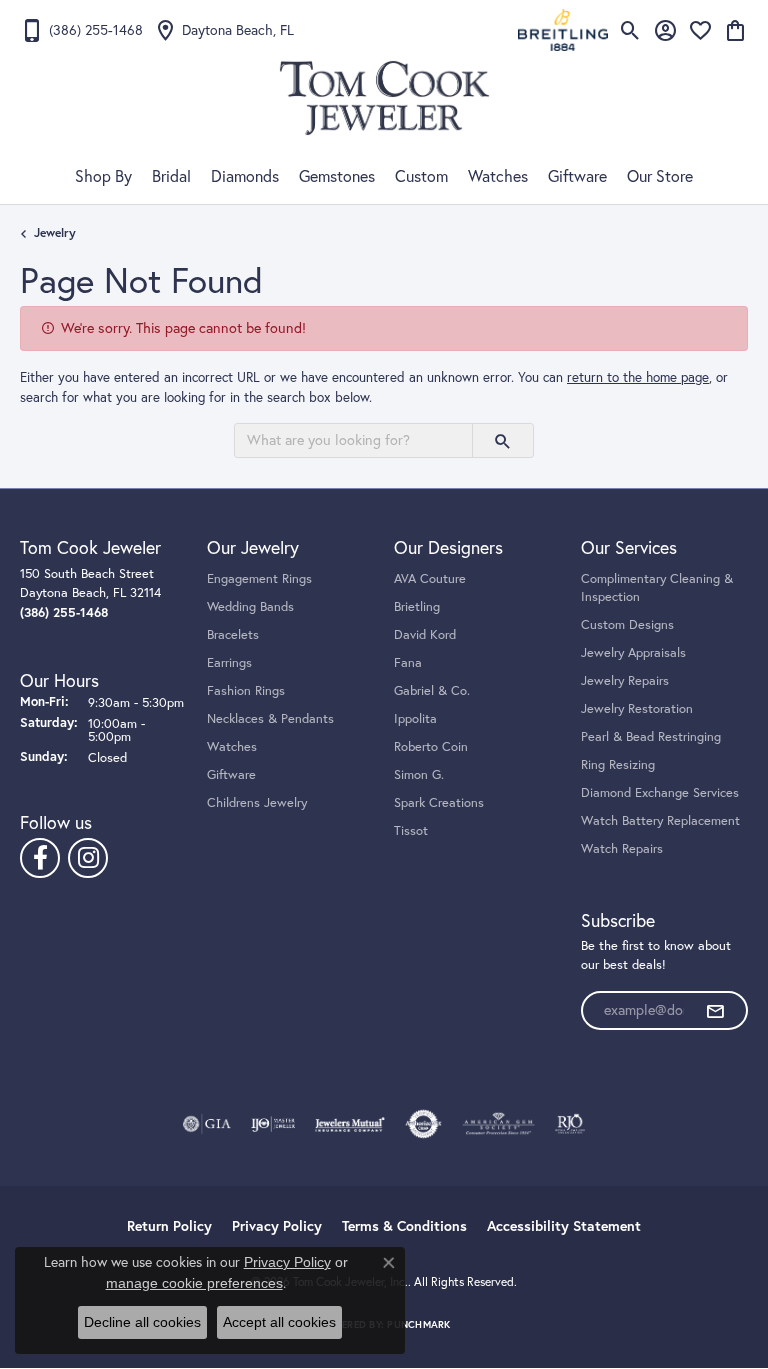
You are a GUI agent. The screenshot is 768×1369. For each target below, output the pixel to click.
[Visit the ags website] (499, 1124)
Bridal (171, 176)
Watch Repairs (622, 848)
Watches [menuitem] (232, 746)
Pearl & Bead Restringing (651, 736)
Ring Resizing (618, 764)
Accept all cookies (279, 1322)
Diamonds (245, 176)
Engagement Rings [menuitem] (259, 578)
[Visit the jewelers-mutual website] (349, 1124)
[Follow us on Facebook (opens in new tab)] (40, 858)
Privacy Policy (277, 1226)
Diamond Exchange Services (660, 792)
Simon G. (419, 774)
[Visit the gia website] (207, 1124)
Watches (498, 176)
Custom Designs (627, 624)
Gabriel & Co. (432, 690)
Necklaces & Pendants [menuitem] (270, 718)
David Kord (425, 634)
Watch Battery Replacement (660, 820)
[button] (630, 30)
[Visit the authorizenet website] (423, 1124)
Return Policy (169, 1226)
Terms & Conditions (404, 1226)
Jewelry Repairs (625, 680)
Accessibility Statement (564, 1226)
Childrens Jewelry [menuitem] (257, 802)
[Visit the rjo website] (570, 1124)
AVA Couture (430, 578)
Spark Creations (439, 802)
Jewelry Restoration (637, 708)
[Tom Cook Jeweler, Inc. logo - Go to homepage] (384, 98)
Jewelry (55, 232)
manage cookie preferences (194, 1283)
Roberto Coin (431, 746)
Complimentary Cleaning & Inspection (657, 587)
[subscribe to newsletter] (715, 1011)
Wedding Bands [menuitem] (250, 606)
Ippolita (415, 718)
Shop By (103, 176)
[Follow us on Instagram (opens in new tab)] (88, 858)
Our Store (660, 176)
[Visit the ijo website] (273, 1124)
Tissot (411, 830)
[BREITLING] (563, 30)
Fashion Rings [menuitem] (246, 690)
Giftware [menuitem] (231, 774)
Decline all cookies (142, 1322)
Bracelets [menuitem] (233, 634)
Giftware (577, 176)
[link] (81, 30)
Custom (421, 176)
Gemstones (337, 176)
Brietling (417, 606)
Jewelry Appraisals (633, 652)
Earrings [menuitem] (229, 662)
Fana (408, 662)
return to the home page (638, 377)
